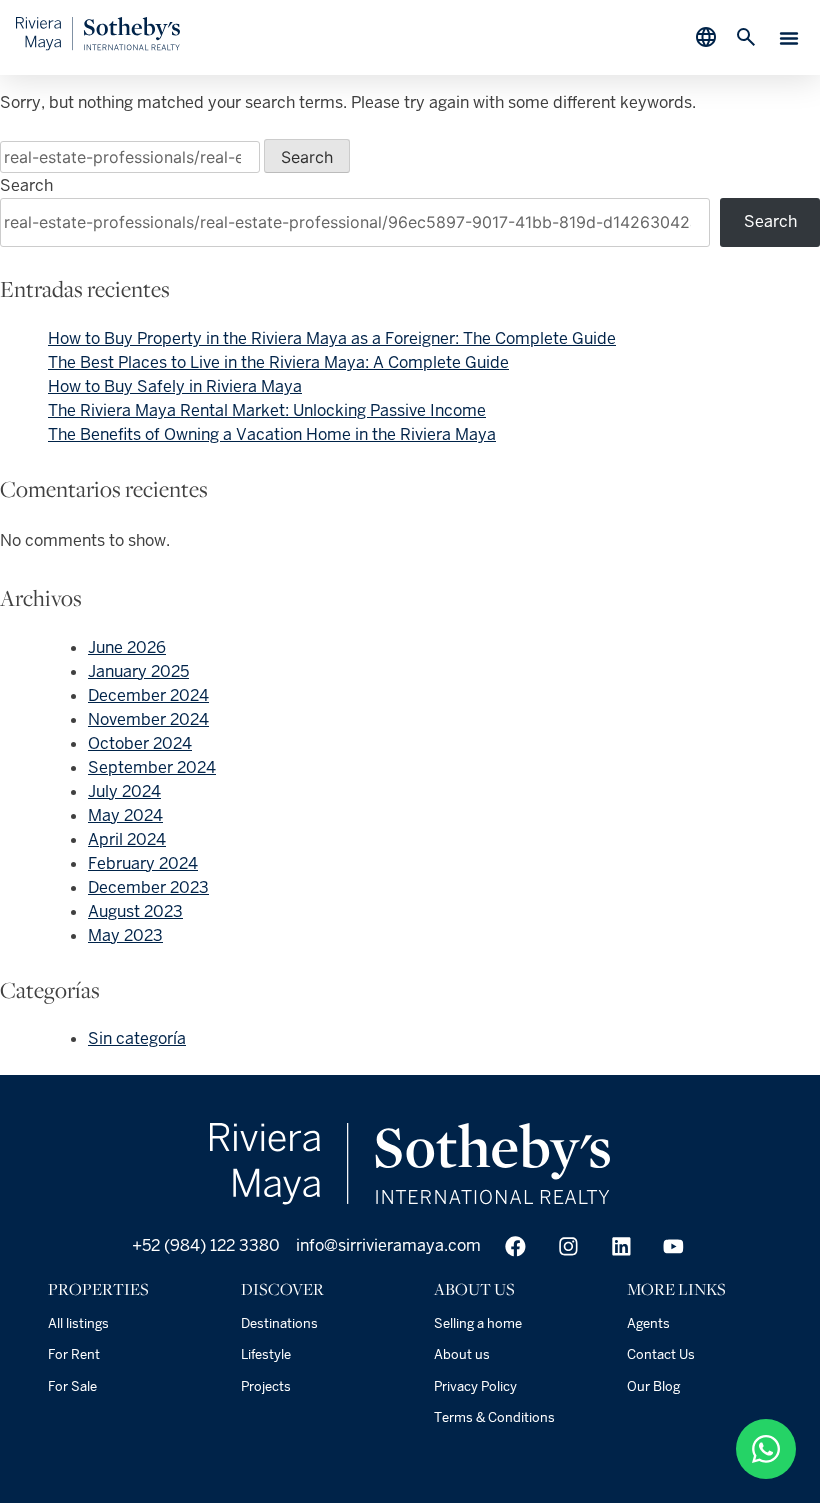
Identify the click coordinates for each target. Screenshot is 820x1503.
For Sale (72, 1386)
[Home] (98, 45)
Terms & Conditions (494, 1417)
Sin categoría (137, 1038)
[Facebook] (515, 1246)
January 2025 (138, 671)
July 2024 (124, 791)
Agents (648, 1323)
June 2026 (127, 647)
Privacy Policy (475, 1386)
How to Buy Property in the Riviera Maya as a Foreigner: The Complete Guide (332, 338)
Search (26, 185)
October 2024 (140, 743)
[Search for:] (132, 157)
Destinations (279, 1323)
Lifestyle (266, 1354)
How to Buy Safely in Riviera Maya (175, 386)
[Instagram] (568, 1246)
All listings (78, 1323)
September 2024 (152, 767)
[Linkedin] (621, 1246)
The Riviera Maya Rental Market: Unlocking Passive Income (267, 410)
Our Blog (653, 1386)
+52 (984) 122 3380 (204, 1245)
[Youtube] (673, 1246)
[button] (789, 38)
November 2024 (148, 719)
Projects (266, 1386)
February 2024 (143, 863)
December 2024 (148, 695)
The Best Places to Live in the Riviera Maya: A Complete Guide (278, 362)
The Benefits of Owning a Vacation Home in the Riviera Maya (272, 434)
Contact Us (661, 1354)
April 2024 (127, 839)
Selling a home (478, 1323)
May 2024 (125, 815)
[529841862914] (766, 1449)
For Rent (74, 1354)
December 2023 (148, 887)
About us (462, 1354)
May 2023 (125, 935)
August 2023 (135, 911)
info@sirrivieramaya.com (388, 1245)
